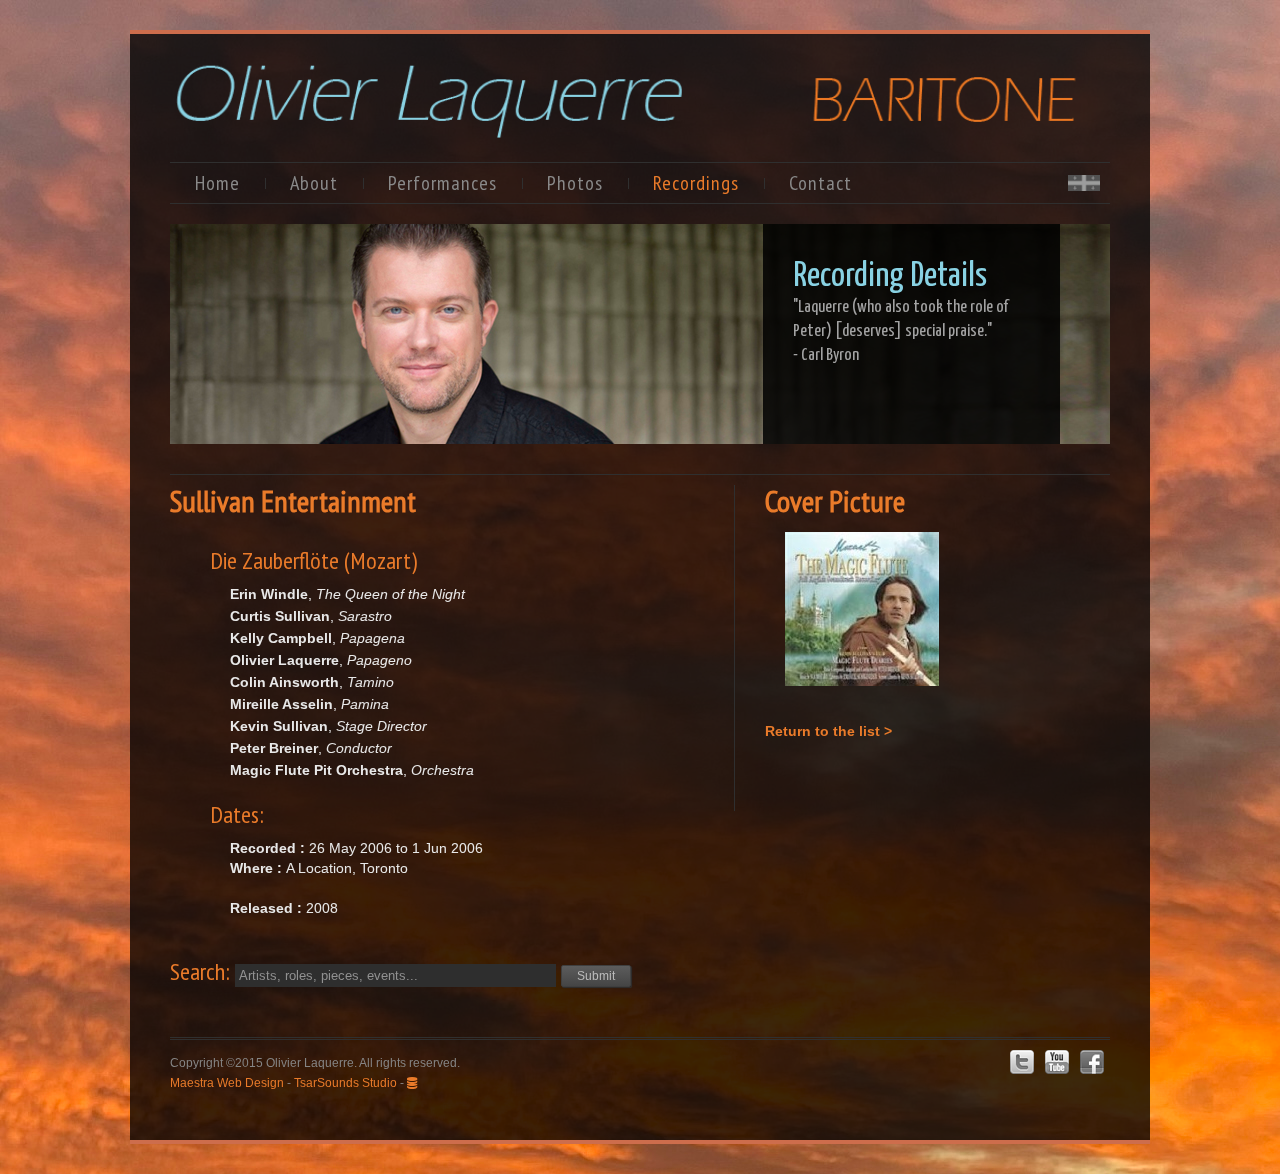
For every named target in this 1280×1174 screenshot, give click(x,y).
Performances (442, 183)
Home (217, 183)
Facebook (1092, 1062)
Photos (575, 183)
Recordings (696, 183)
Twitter (1022, 1062)
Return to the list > (828, 731)
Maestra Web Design (227, 1083)
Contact (820, 183)
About (314, 183)
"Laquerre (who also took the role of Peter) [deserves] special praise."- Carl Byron (901, 331)
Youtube (1057, 1062)
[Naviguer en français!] (1084, 185)
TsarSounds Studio (345, 1083)
